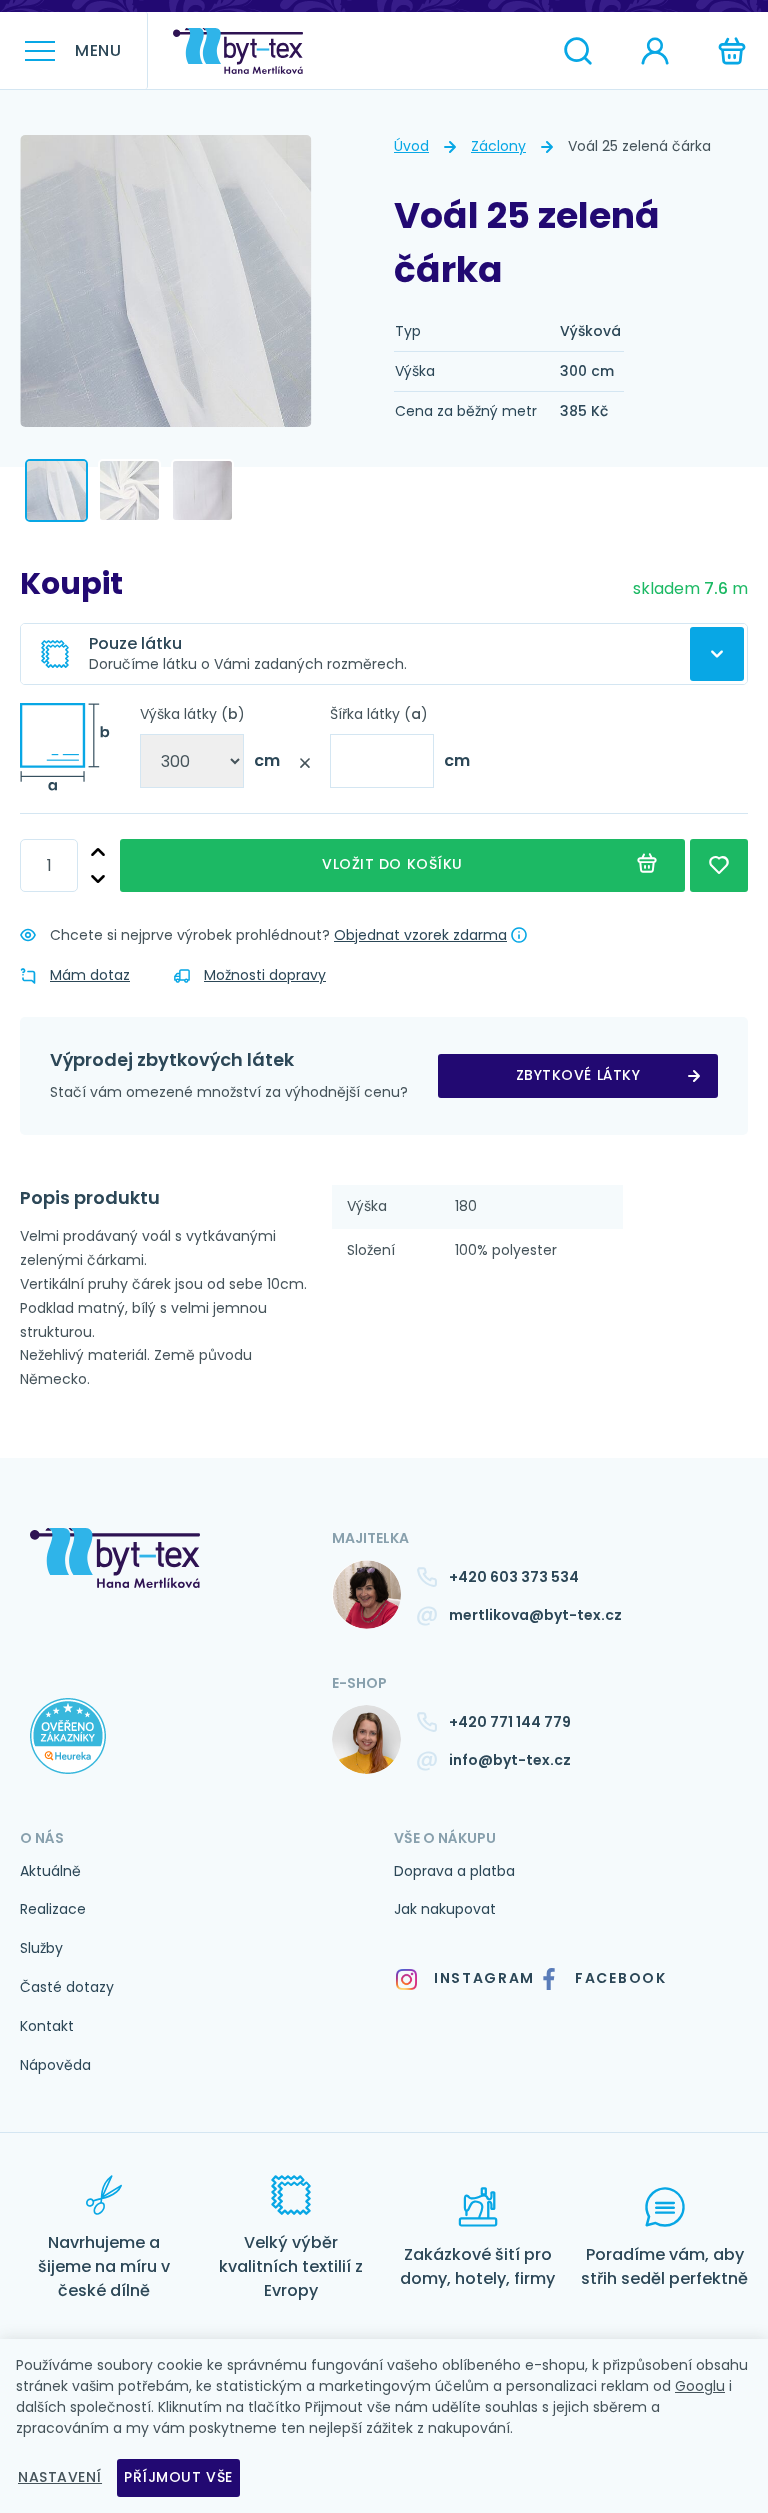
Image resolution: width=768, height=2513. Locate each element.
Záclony (498, 146)
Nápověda (55, 2065)
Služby (41, 1948)
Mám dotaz (90, 975)
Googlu (700, 2386)
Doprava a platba (454, 1871)
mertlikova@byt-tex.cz (535, 1615)
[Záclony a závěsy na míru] (233, 51)
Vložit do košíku (396, 864)
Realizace (53, 1909)
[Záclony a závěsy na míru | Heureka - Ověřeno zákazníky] (166, 1756)
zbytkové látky (578, 1075)
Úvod (411, 146)
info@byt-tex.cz (510, 1760)
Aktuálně (50, 1871)
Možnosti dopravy (265, 975)
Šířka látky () (379, 714)
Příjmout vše (178, 2477)
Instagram (484, 1978)
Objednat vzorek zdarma (420, 935)
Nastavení (60, 2477)
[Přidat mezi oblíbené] (719, 865)
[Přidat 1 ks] (98, 852)
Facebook (620, 1978)
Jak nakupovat (445, 1909)
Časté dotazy (67, 1987)
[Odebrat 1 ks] (98, 878)
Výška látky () (192, 714)
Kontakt (47, 2026)
